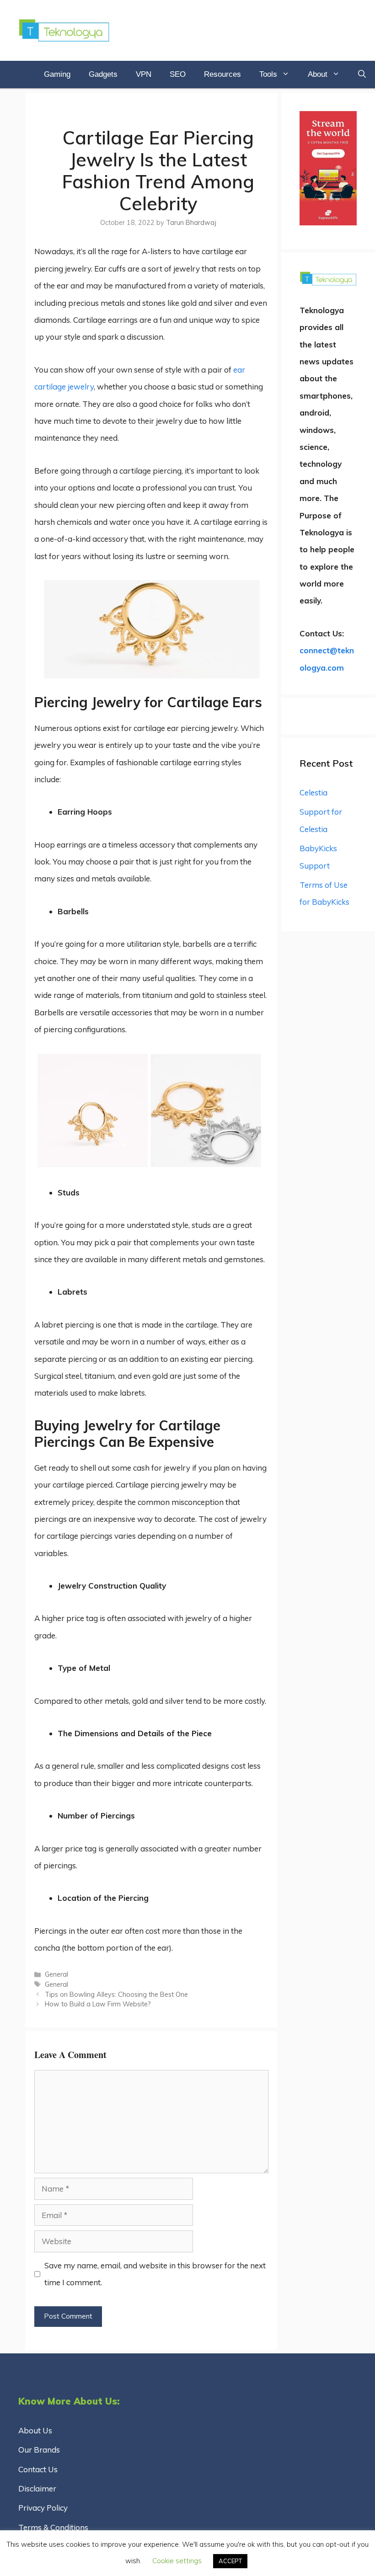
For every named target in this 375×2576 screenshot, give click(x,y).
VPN (144, 74)
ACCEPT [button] (230, 2561)
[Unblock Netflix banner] (328, 222)
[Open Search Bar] (362, 75)
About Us (35, 2430)
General (56, 1974)
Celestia (313, 792)
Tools (268, 74)
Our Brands (39, 2450)
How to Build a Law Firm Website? (98, 2004)
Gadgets (103, 74)
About (318, 74)
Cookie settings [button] (177, 2561)
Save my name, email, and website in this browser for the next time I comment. (155, 2274)
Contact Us (38, 2469)
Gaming (57, 74)
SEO (178, 74)
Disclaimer (37, 2488)
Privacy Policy (43, 2508)
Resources (222, 74)
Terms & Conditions (53, 2527)
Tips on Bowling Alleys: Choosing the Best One (116, 1994)
